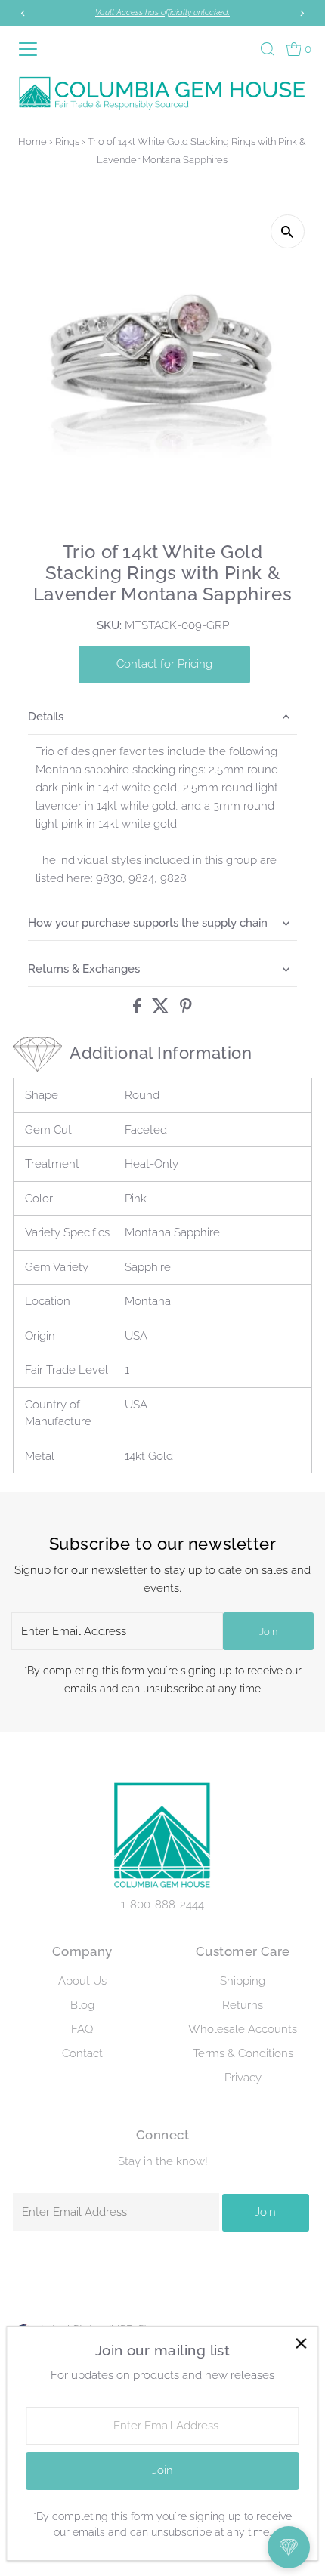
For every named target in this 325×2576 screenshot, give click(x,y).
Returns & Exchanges (84, 969)
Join (268, 1632)
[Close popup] (300, 2344)
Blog (82, 2005)
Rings (67, 142)
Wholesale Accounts (243, 2029)
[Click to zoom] (288, 231)
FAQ (82, 2029)
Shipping (243, 1981)
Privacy (243, 2078)
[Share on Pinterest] (186, 1010)
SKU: (109, 625)
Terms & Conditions (243, 2053)
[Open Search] (268, 49)
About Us (82, 1981)
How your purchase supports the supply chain (148, 923)
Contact (82, 2053)
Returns (243, 2005)
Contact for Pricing (164, 664)
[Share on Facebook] (139, 1010)
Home (32, 142)
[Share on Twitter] (162, 1010)
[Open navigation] (34, 49)
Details (46, 717)
